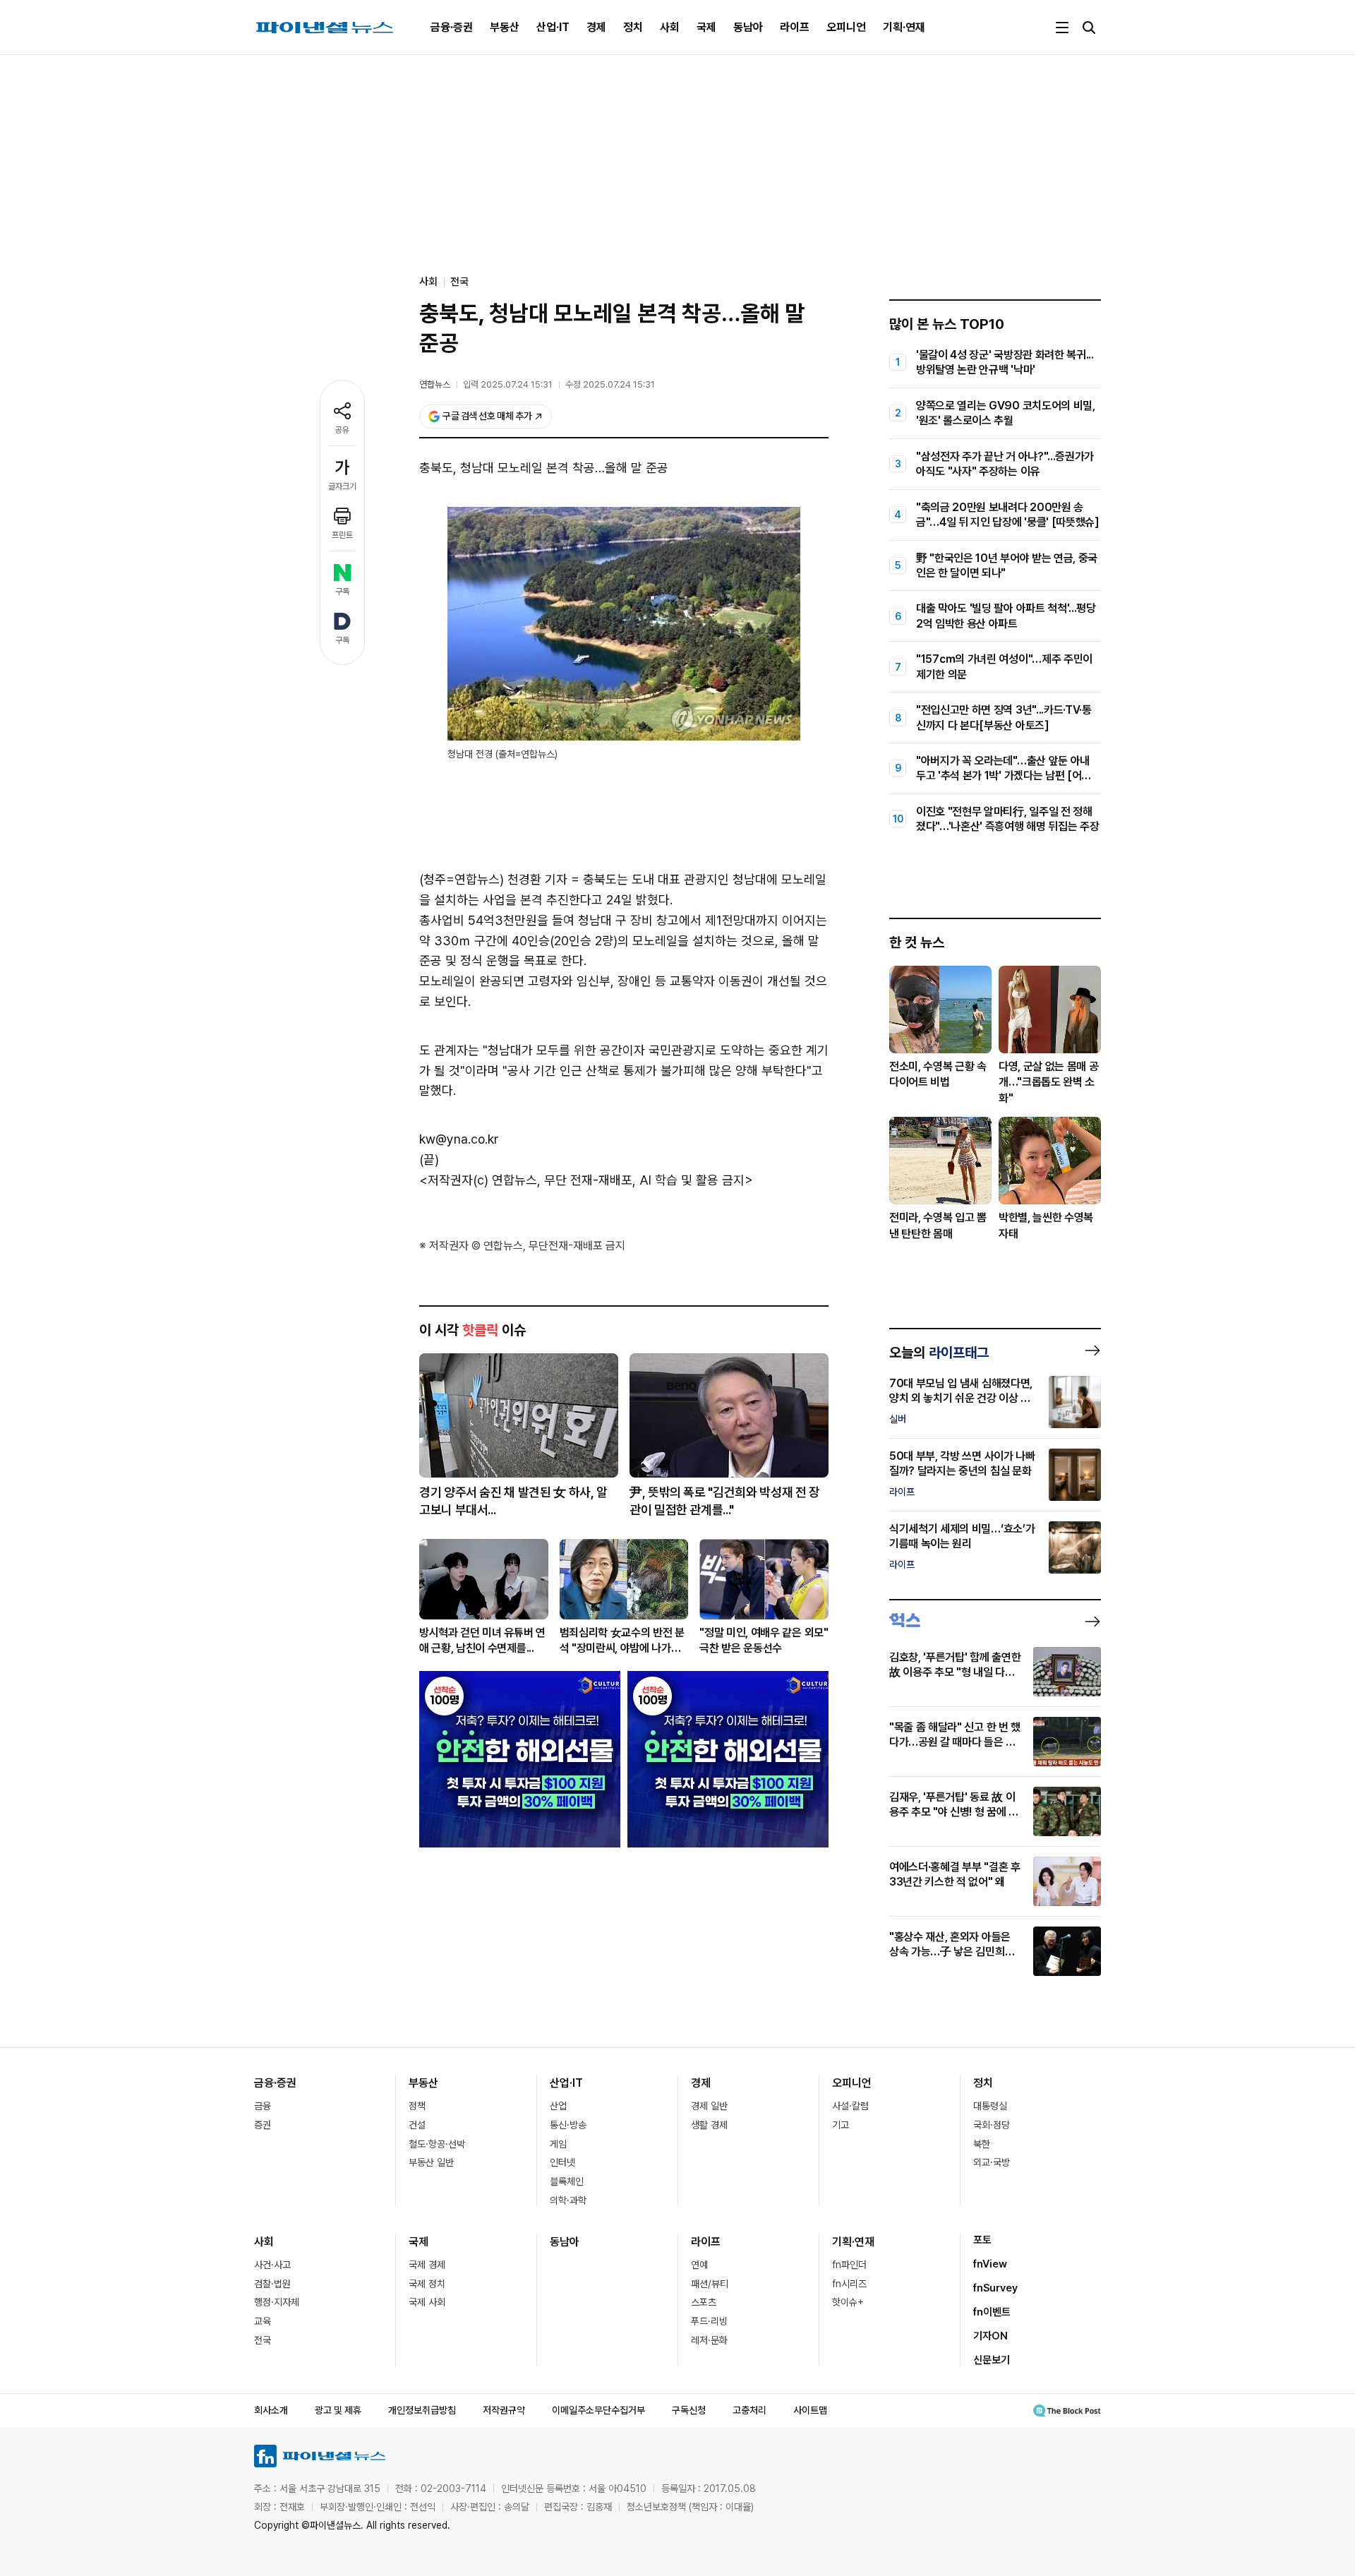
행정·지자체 (277, 2302)
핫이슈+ (848, 2302)
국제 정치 (427, 2284)
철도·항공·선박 (437, 2144)
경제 (596, 27)
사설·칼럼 (850, 2106)
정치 (633, 27)
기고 (841, 2125)
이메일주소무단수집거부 (598, 2410)
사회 (670, 27)
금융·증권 (452, 27)
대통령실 (990, 2106)
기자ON (990, 2336)
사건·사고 (272, 2265)
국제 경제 (427, 2265)
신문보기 (992, 2360)
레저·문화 (709, 2340)
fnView (990, 2264)
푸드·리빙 (709, 2321)
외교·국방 (992, 2162)
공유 (342, 430)
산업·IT (553, 27)
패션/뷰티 (710, 2284)
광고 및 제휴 (338, 2410)
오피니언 (846, 27)
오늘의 (939, 1353)
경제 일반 (709, 2106)
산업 (558, 2106)
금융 (263, 2106)
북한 (982, 2144)
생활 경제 (709, 2125)
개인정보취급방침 (422, 2410)
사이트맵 (810, 2410)
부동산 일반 (431, 2162)
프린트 (342, 535)
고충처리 (749, 2410)
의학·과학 (568, 2200)
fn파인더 (849, 2265)
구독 (342, 592)
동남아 (748, 27)
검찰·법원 (272, 2284)
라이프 (795, 27)
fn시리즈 (849, 2284)
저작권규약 (504, 2410)
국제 (706, 27)
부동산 (505, 27)
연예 (699, 2265)
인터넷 (562, 2162)
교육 (263, 2321)
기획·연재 (904, 27)
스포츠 (704, 2302)
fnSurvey (995, 2288)
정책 (417, 2106)
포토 (982, 2240)
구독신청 (689, 2410)
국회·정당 (992, 2125)
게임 (558, 2144)
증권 (263, 2125)
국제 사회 (427, 2302)
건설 (417, 2125)
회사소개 (271, 2410)
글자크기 (342, 486)
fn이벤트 (992, 2312)
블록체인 (567, 2181)
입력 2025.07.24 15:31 (508, 384)
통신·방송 (568, 2125)
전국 (459, 282)
